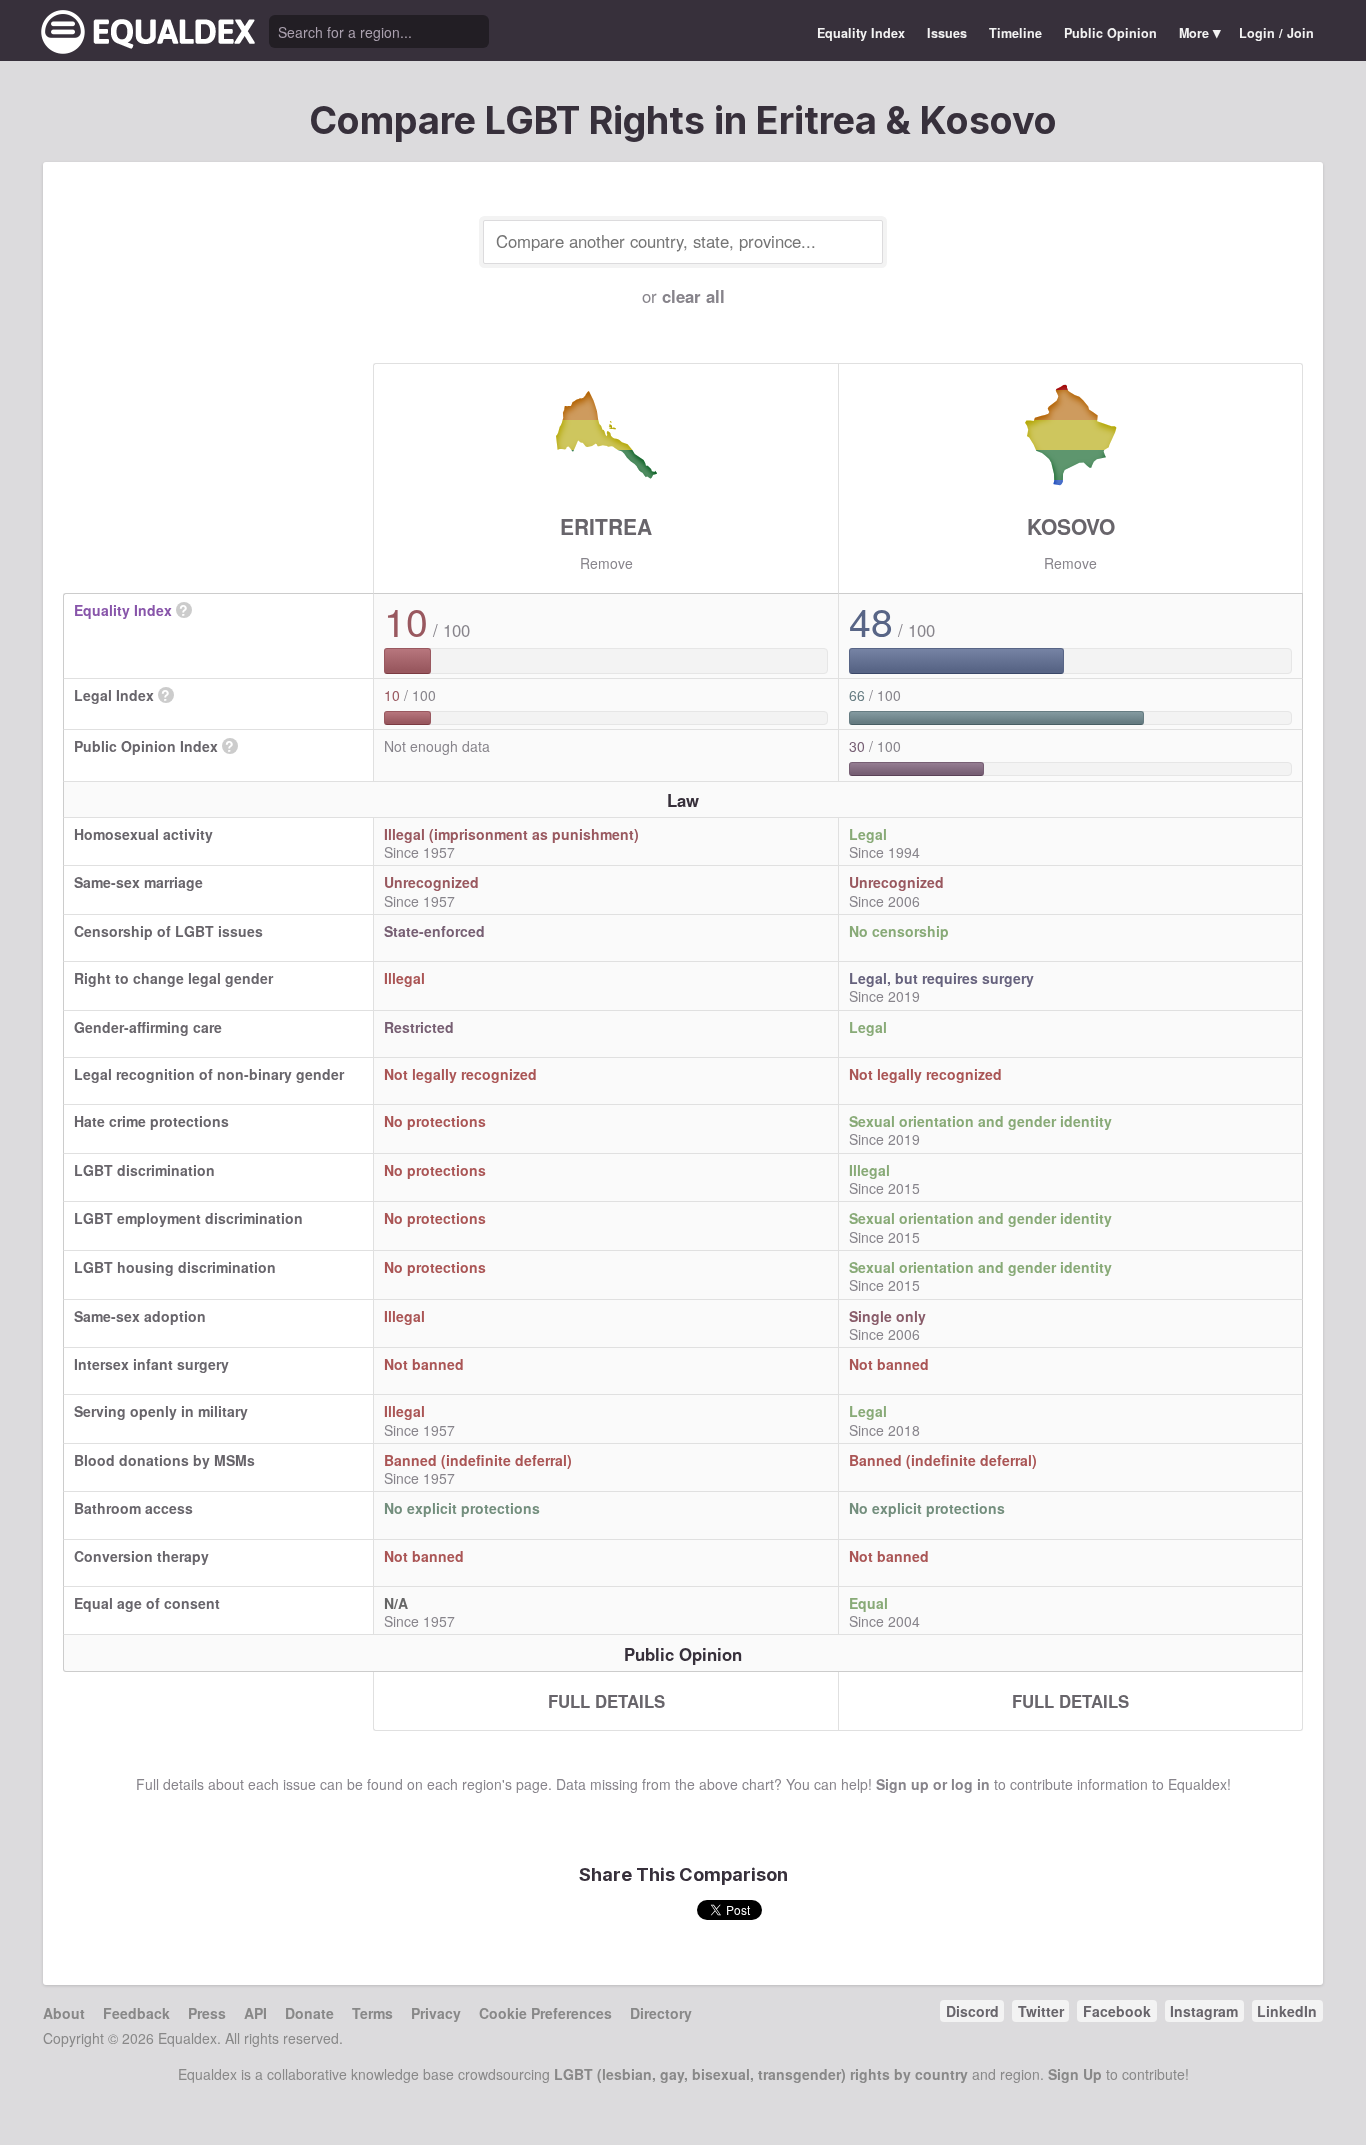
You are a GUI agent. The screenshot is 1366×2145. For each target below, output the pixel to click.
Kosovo (1071, 526)
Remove (606, 563)
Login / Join (1276, 33)
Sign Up (1075, 2074)
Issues (947, 33)
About (64, 2013)
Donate (309, 2013)
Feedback (136, 2013)
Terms (372, 2013)
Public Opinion (1110, 33)
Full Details (606, 1701)
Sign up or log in (933, 1784)
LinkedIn (1287, 2011)
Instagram (1204, 2011)
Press (207, 2013)
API (255, 2013)
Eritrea (606, 526)
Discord (972, 2011)
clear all (693, 296)
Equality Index (861, 33)
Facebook (1117, 2011)
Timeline (1015, 33)
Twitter (1041, 2011)
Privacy (436, 2013)
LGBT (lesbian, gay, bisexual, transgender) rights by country (761, 2074)
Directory (661, 2013)
